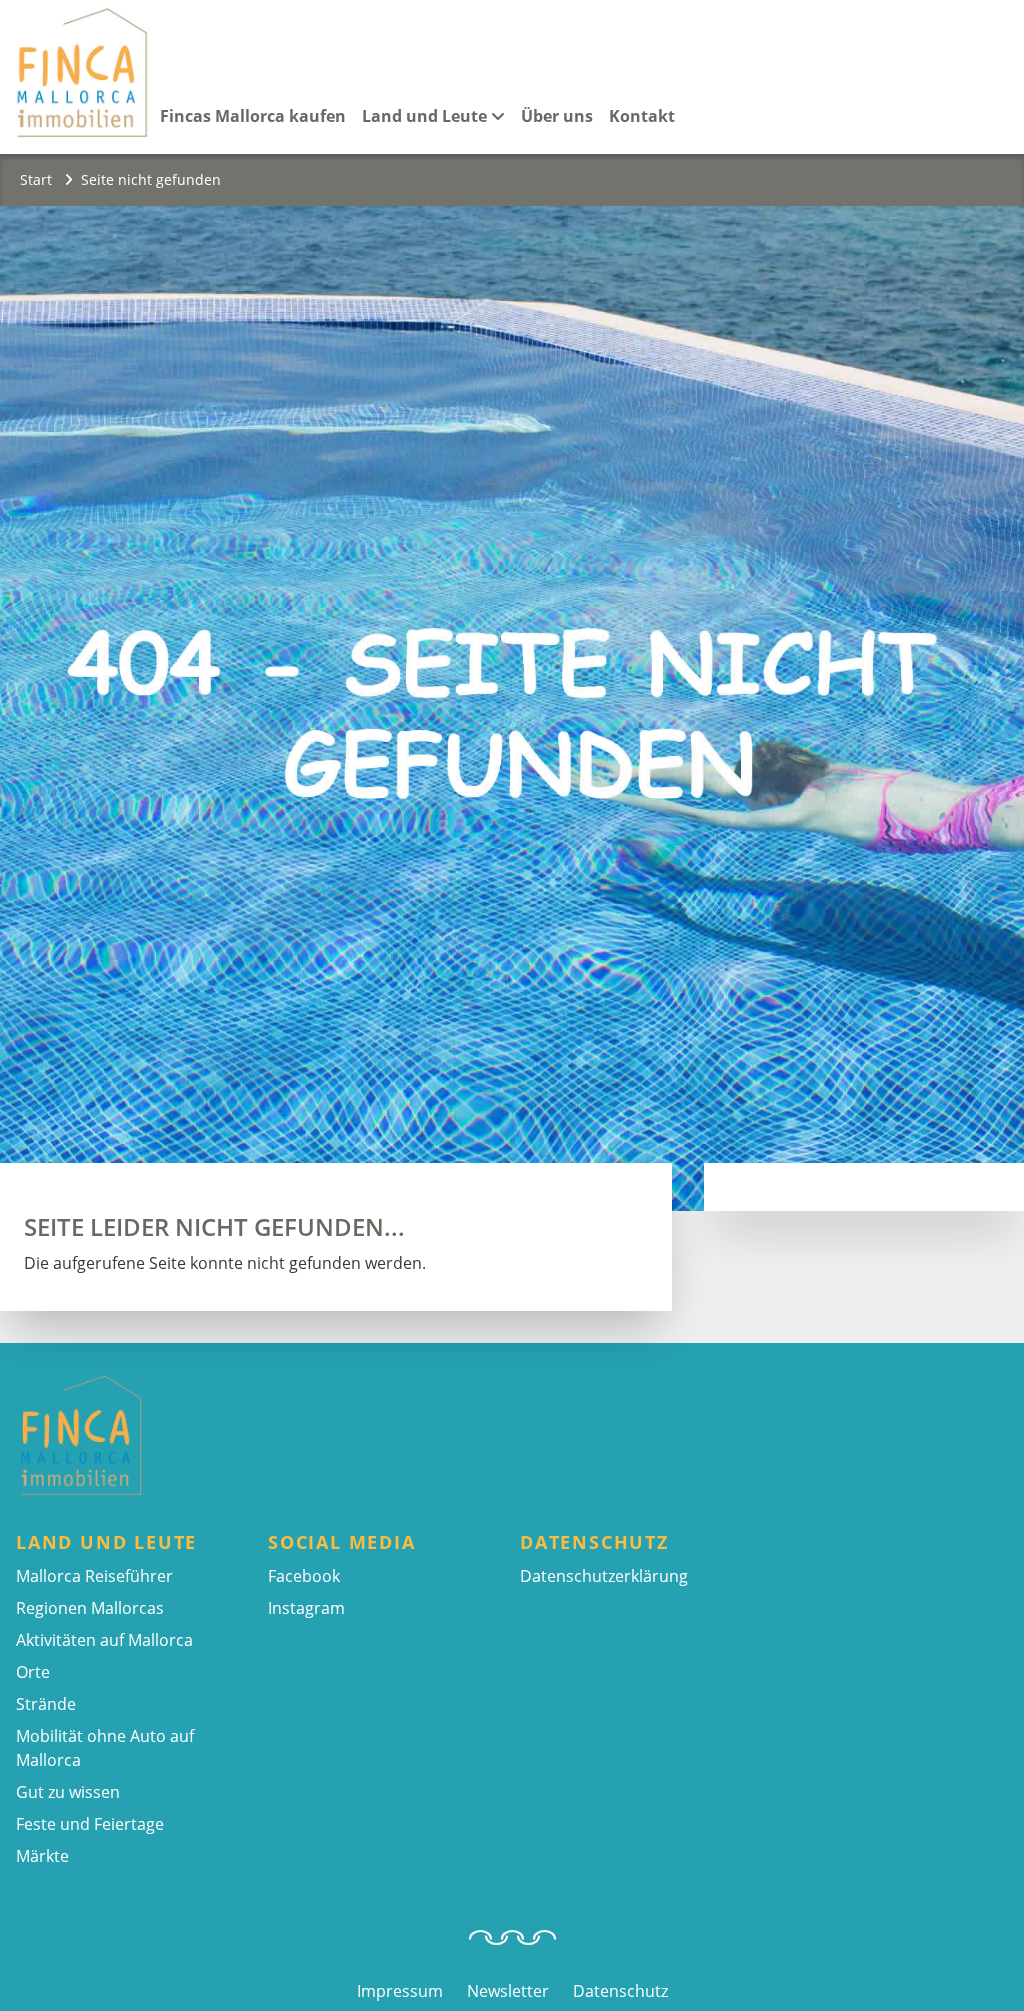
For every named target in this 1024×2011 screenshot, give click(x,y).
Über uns (557, 116)
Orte (33, 1672)
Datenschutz (620, 1991)
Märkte (42, 1856)
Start (38, 179)
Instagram (306, 1608)
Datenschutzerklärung (604, 1576)
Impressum (400, 1991)
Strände (46, 1704)
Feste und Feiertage (90, 1824)
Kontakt (642, 116)
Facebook (304, 1576)
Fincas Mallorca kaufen (253, 116)
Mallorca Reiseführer (94, 1576)
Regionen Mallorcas (90, 1608)
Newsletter (508, 1991)
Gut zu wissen (68, 1792)
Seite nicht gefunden (151, 179)
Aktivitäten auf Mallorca (104, 1640)
